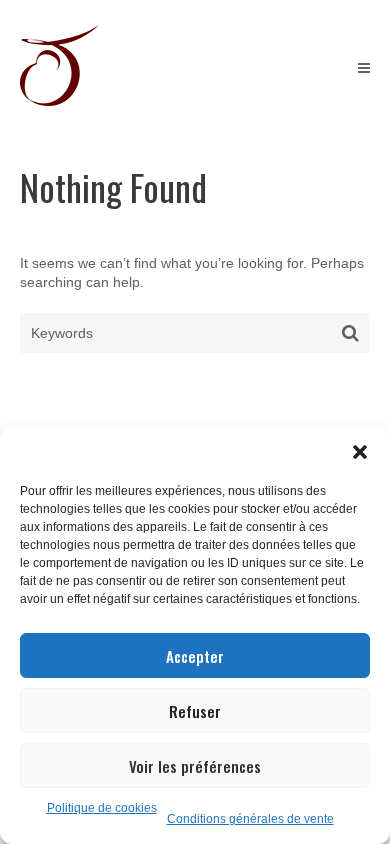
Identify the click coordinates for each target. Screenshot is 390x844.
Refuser (195, 711)
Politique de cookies (102, 808)
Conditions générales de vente (250, 819)
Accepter (195, 656)
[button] (360, 452)
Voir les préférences (195, 766)
